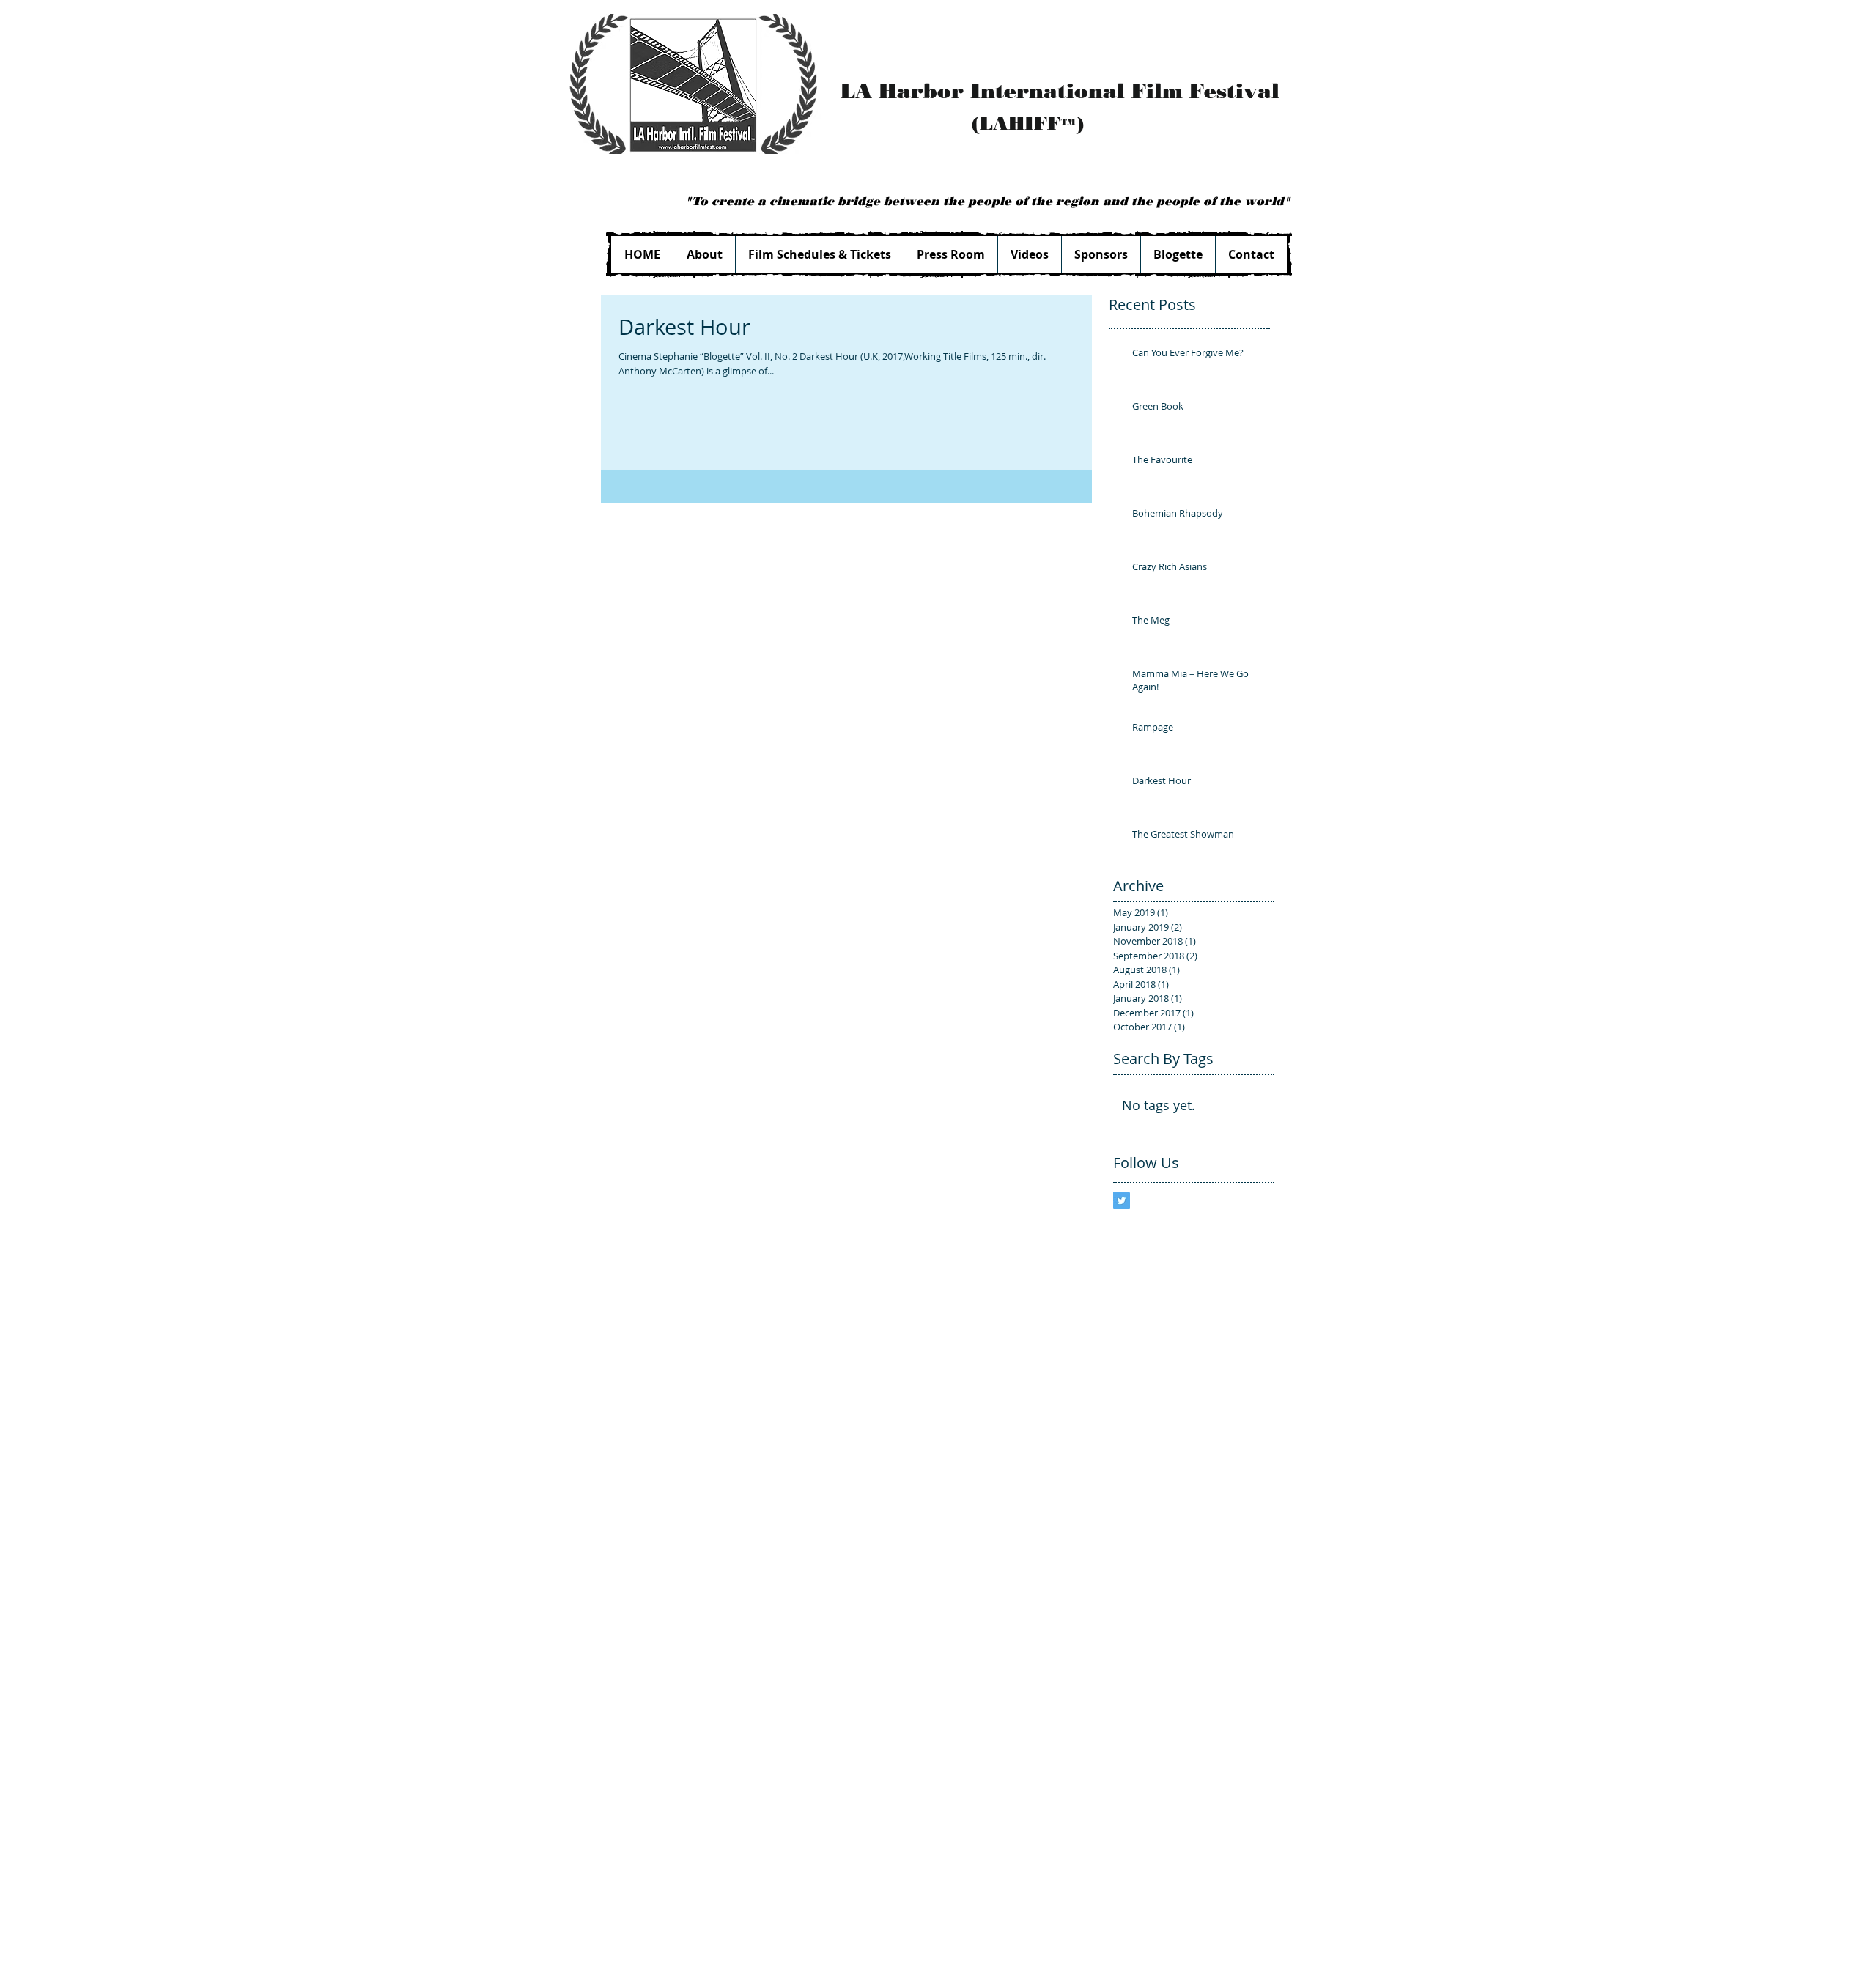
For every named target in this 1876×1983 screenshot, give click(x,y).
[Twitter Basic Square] (1122, 1201)
